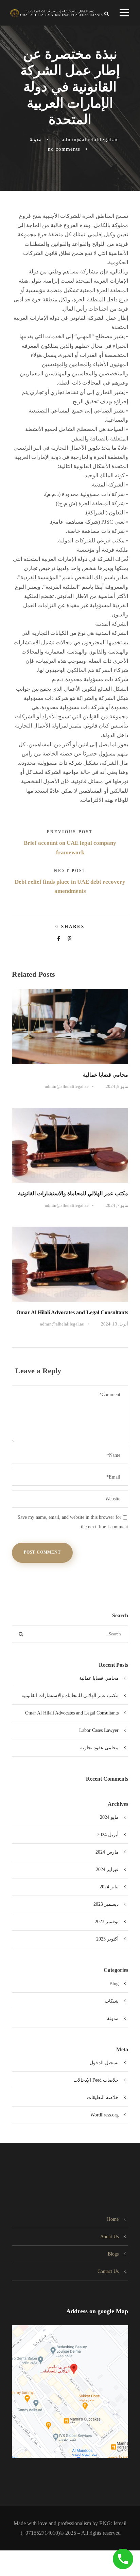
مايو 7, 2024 (117, 1205)
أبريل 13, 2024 (115, 1324)
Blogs (113, 2254)
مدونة (36, 139)
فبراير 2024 (107, 1869)
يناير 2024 (109, 1887)
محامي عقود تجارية (99, 1748)
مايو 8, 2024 (117, 1086)
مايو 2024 (109, 1817)
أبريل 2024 (108, 1835)
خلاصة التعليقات (103, 2098)
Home (113, 2219)
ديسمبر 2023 (106, 1904)
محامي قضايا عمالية (106, 1075)
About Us (109, 2237)
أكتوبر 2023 (107, 1939)
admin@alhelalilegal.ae (90, 139)
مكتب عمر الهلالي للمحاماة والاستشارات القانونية (73, 1193)
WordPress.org (104, 2115)
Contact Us (108, 2271)
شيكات (112, 2001)
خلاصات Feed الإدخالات (96, 2080)
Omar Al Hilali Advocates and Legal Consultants (72, 1312)
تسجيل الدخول (104, 2063)
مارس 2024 (107, 1852)
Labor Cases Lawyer (99, 1730)
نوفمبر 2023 (107, 1922)
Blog (114, 1984)
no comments (64, 149)
